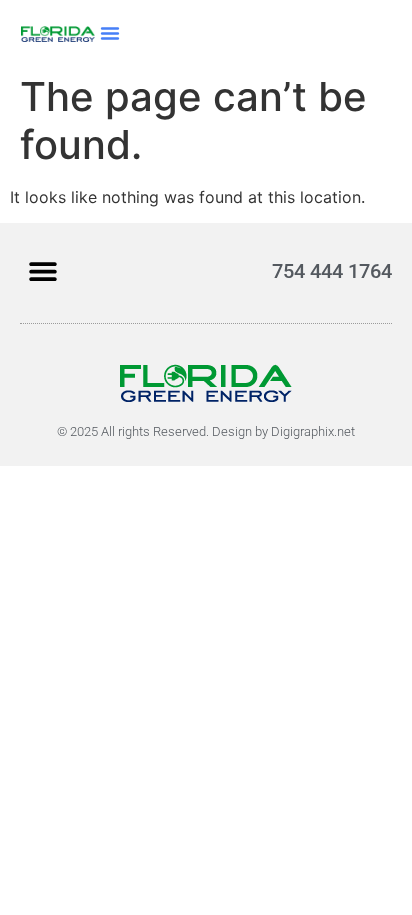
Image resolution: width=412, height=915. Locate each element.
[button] (110, 33)
